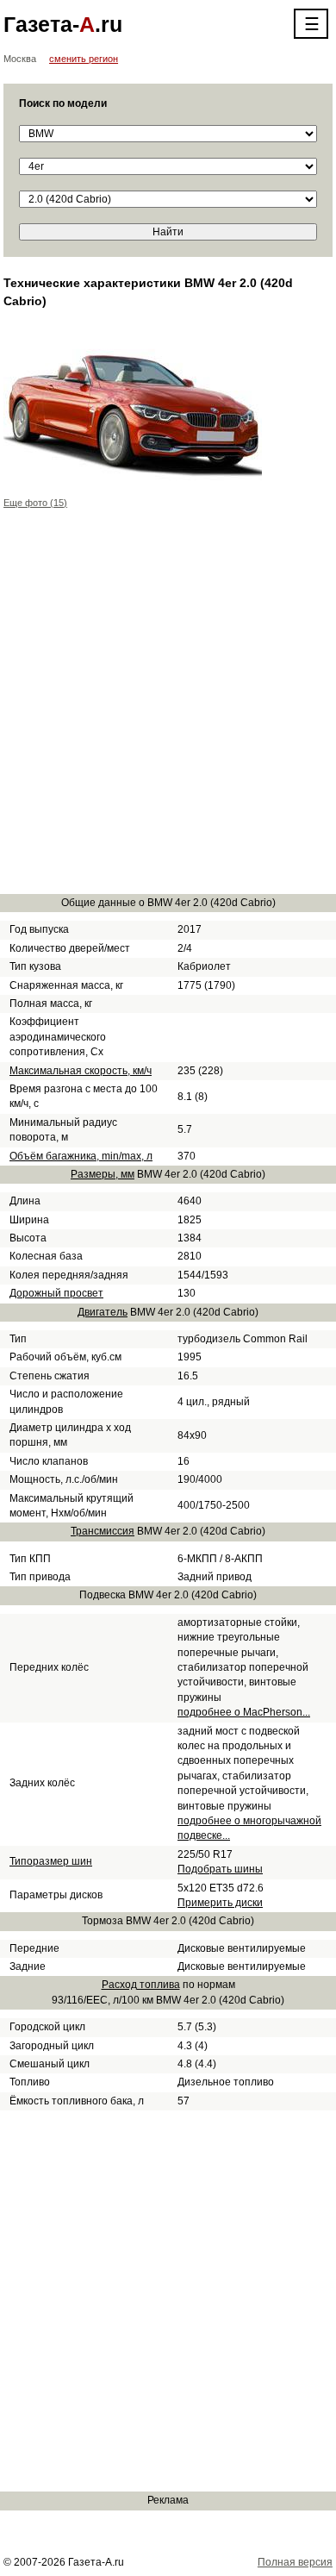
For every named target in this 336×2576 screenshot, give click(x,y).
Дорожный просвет (56, 1293)
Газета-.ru (63, 24)
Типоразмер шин (51, 1861)
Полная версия (295, 2562)
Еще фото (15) (35, 503)
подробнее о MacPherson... (244, 1712)
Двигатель (103, 1312)
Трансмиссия (103, 1531)
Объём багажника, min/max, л (81, 1156)
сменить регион (84, 59)
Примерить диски (220, 1903)
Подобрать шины (220, 1869)
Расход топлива (141, 1985)
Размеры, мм (103, 1174)
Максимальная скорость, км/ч (81, 1071)
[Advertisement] (168, 711)
